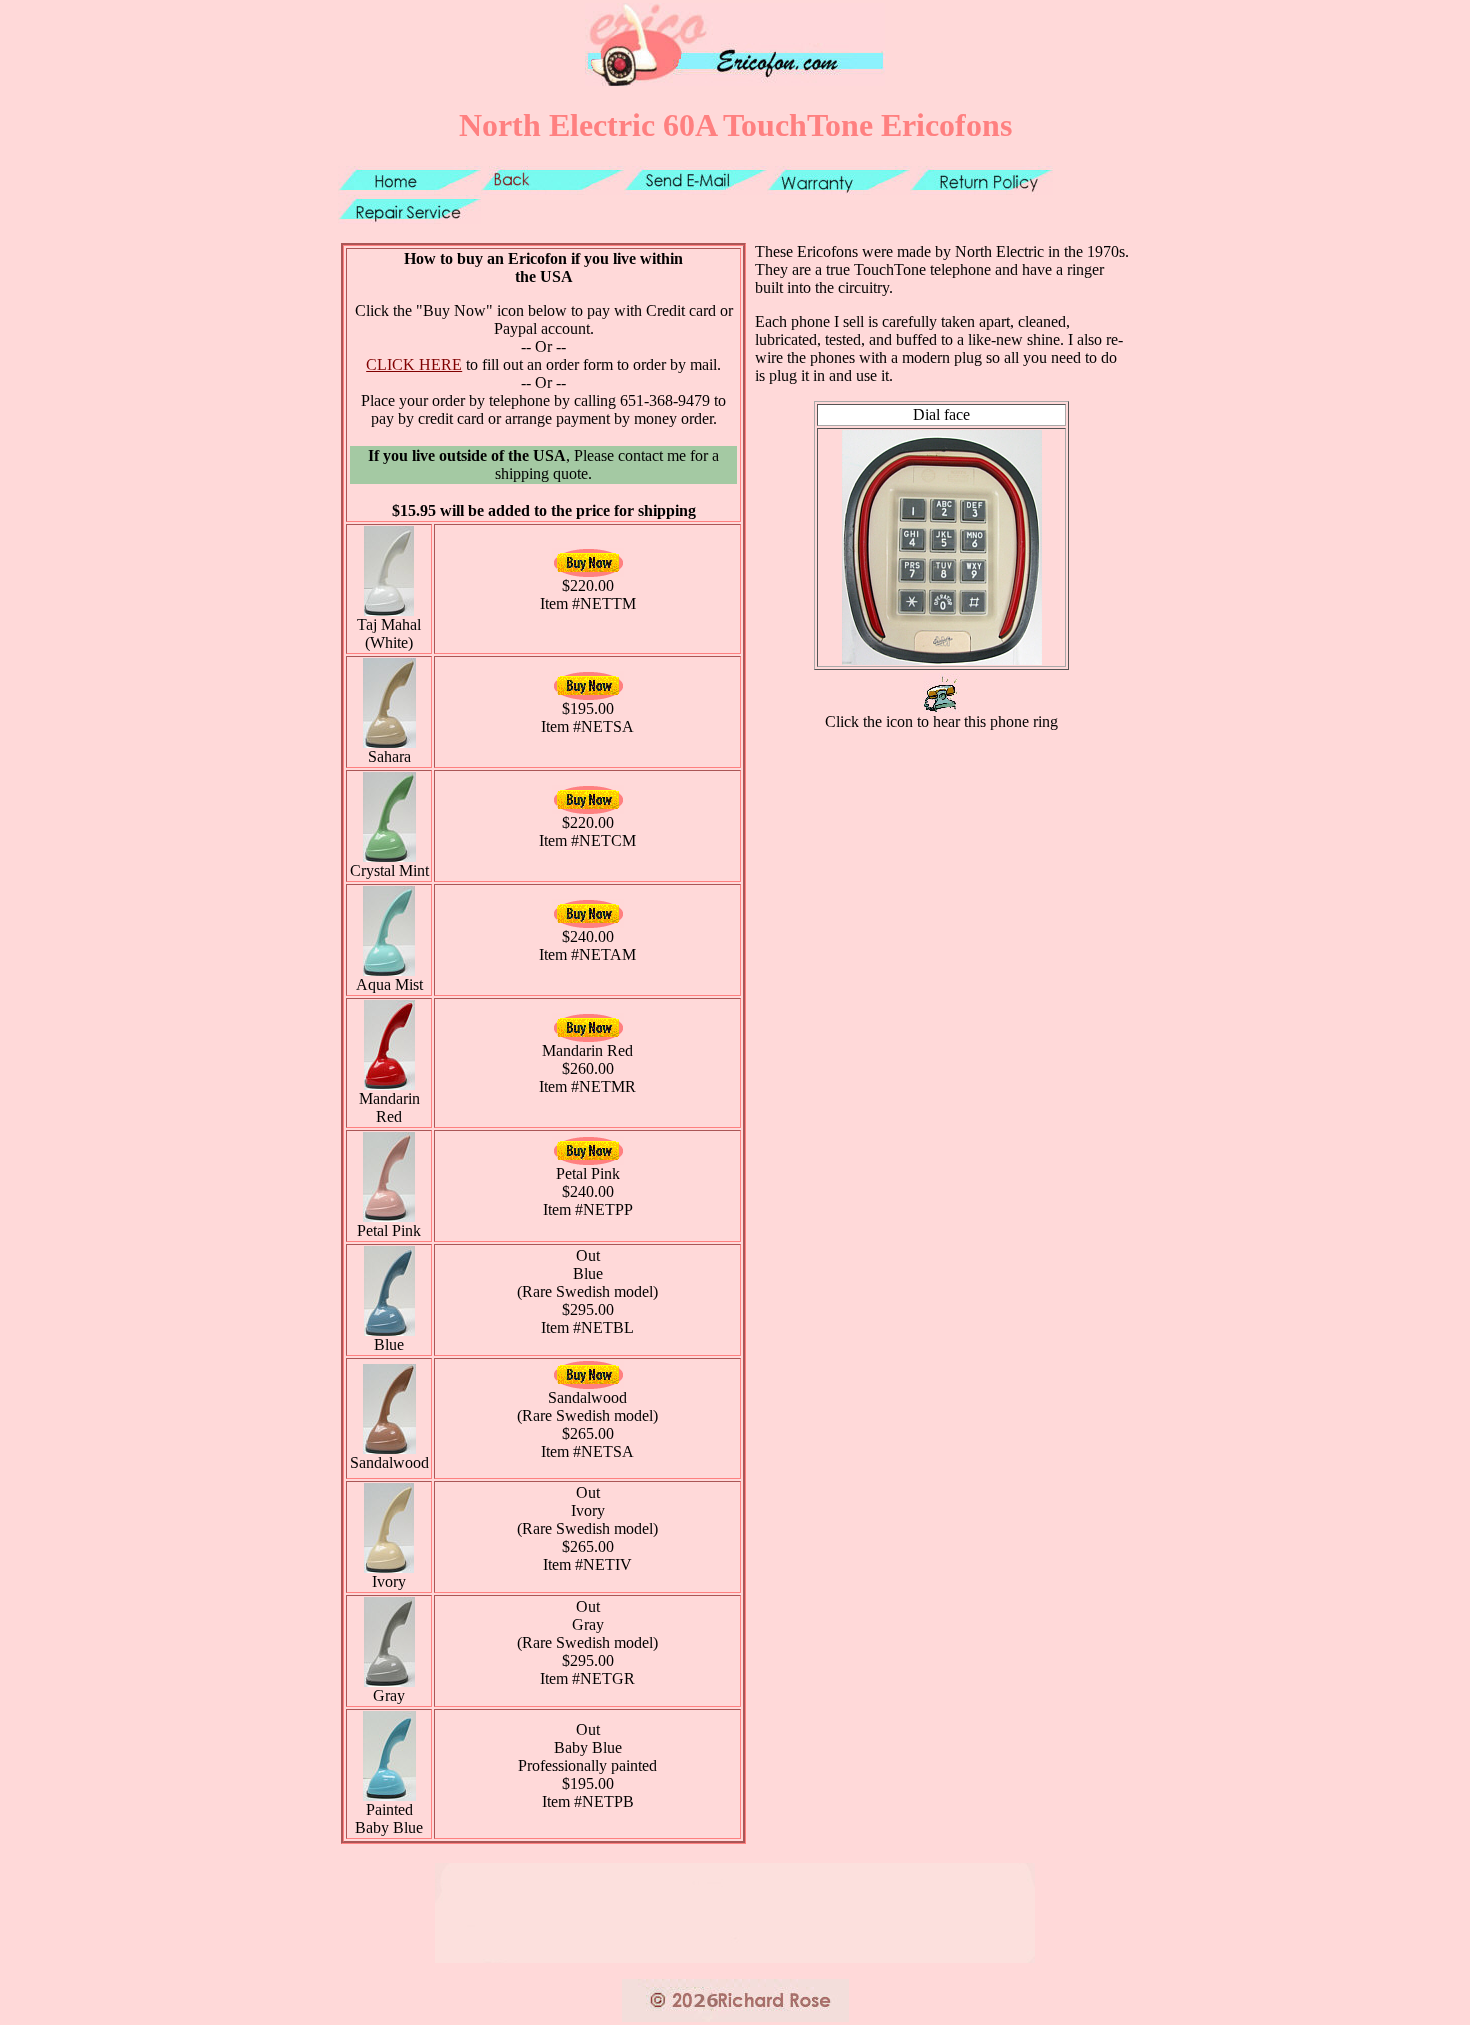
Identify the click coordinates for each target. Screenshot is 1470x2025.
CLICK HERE (414, 364)
